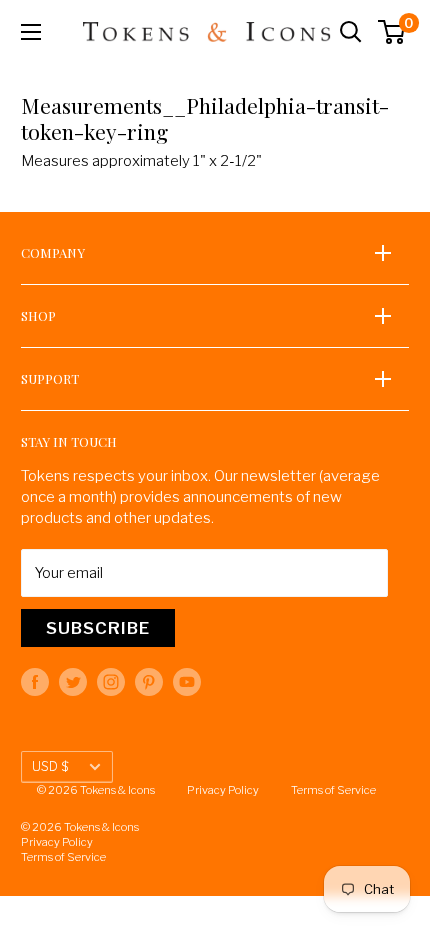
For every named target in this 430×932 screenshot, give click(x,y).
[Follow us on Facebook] (35, 682)
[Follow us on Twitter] (73, 682)
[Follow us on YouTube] (187, 682)
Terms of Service (333, 790)
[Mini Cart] (392, 32)
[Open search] (351, 32)
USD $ (50, 766)
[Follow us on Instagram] (111, 682)
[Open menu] (31, 32)
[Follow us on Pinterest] (149, 682)
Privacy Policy (223, 790)
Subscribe (98, 628)
